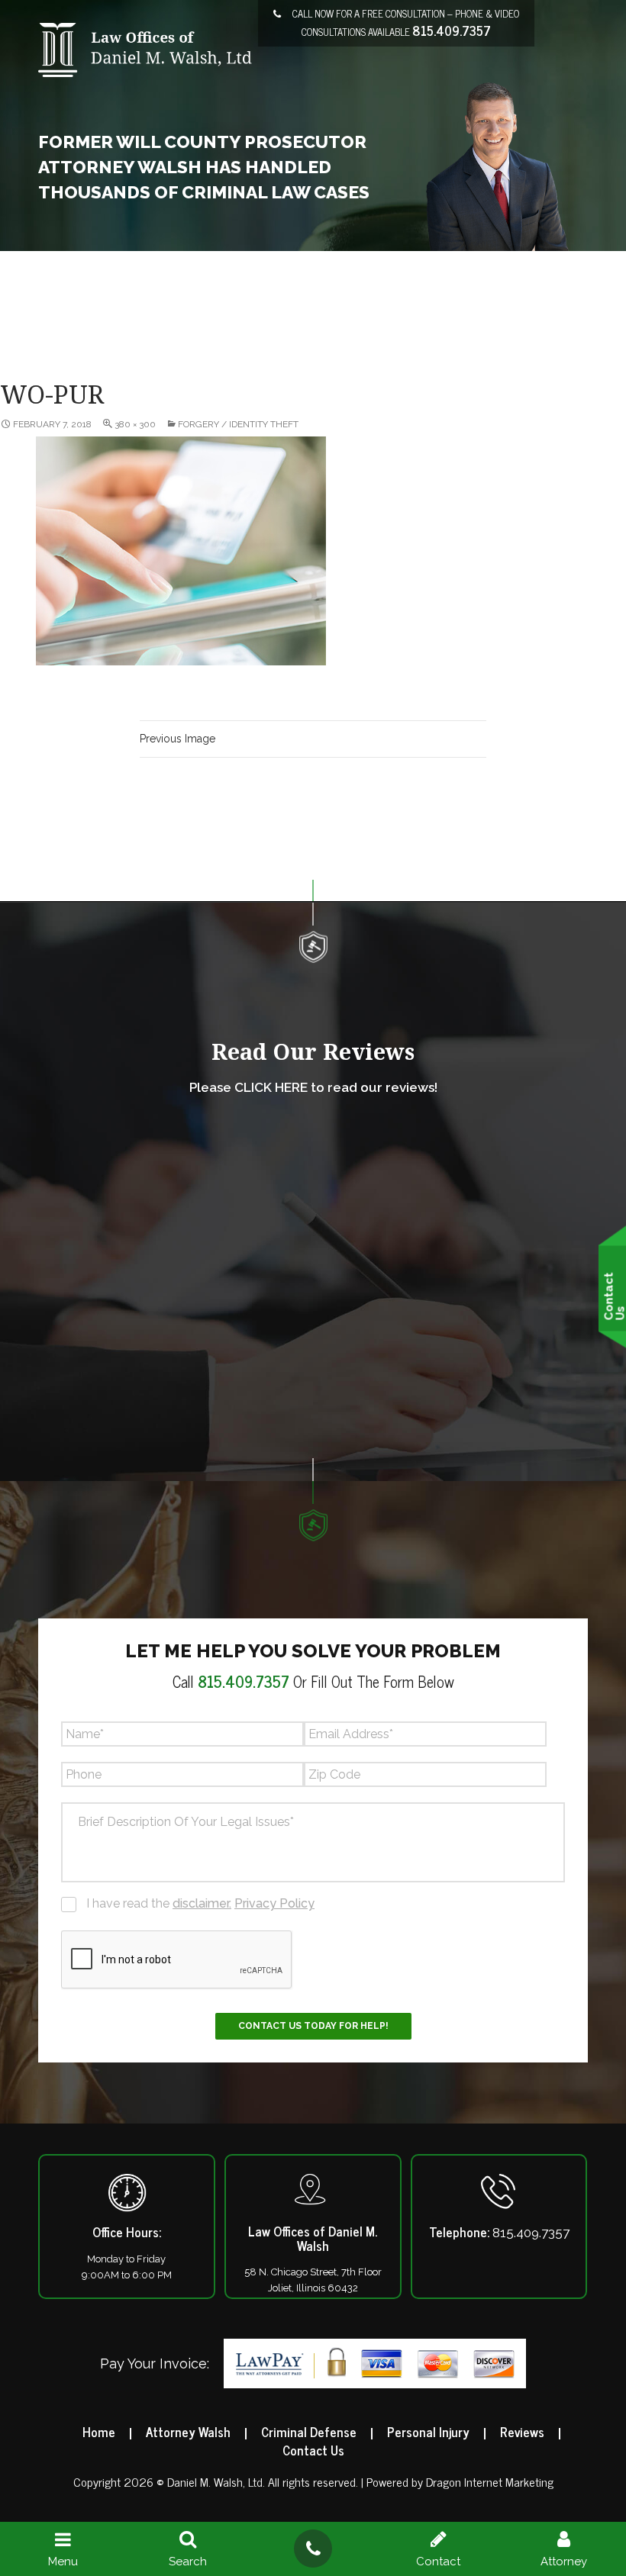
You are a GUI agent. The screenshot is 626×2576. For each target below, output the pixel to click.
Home (99, 2432)
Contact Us (313, 2450)
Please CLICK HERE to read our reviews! (313, 1087)
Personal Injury (428, 2432)
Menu (63, 2562)
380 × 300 (135, 424)
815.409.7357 (452, 31)
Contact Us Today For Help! (313, 2026)
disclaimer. (202, 1903)
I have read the (200, 1903)
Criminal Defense (309, 2432)
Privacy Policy (274, 1903)
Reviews (522, 2432)
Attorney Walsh (188, 2432)
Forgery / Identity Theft (238, 424)
